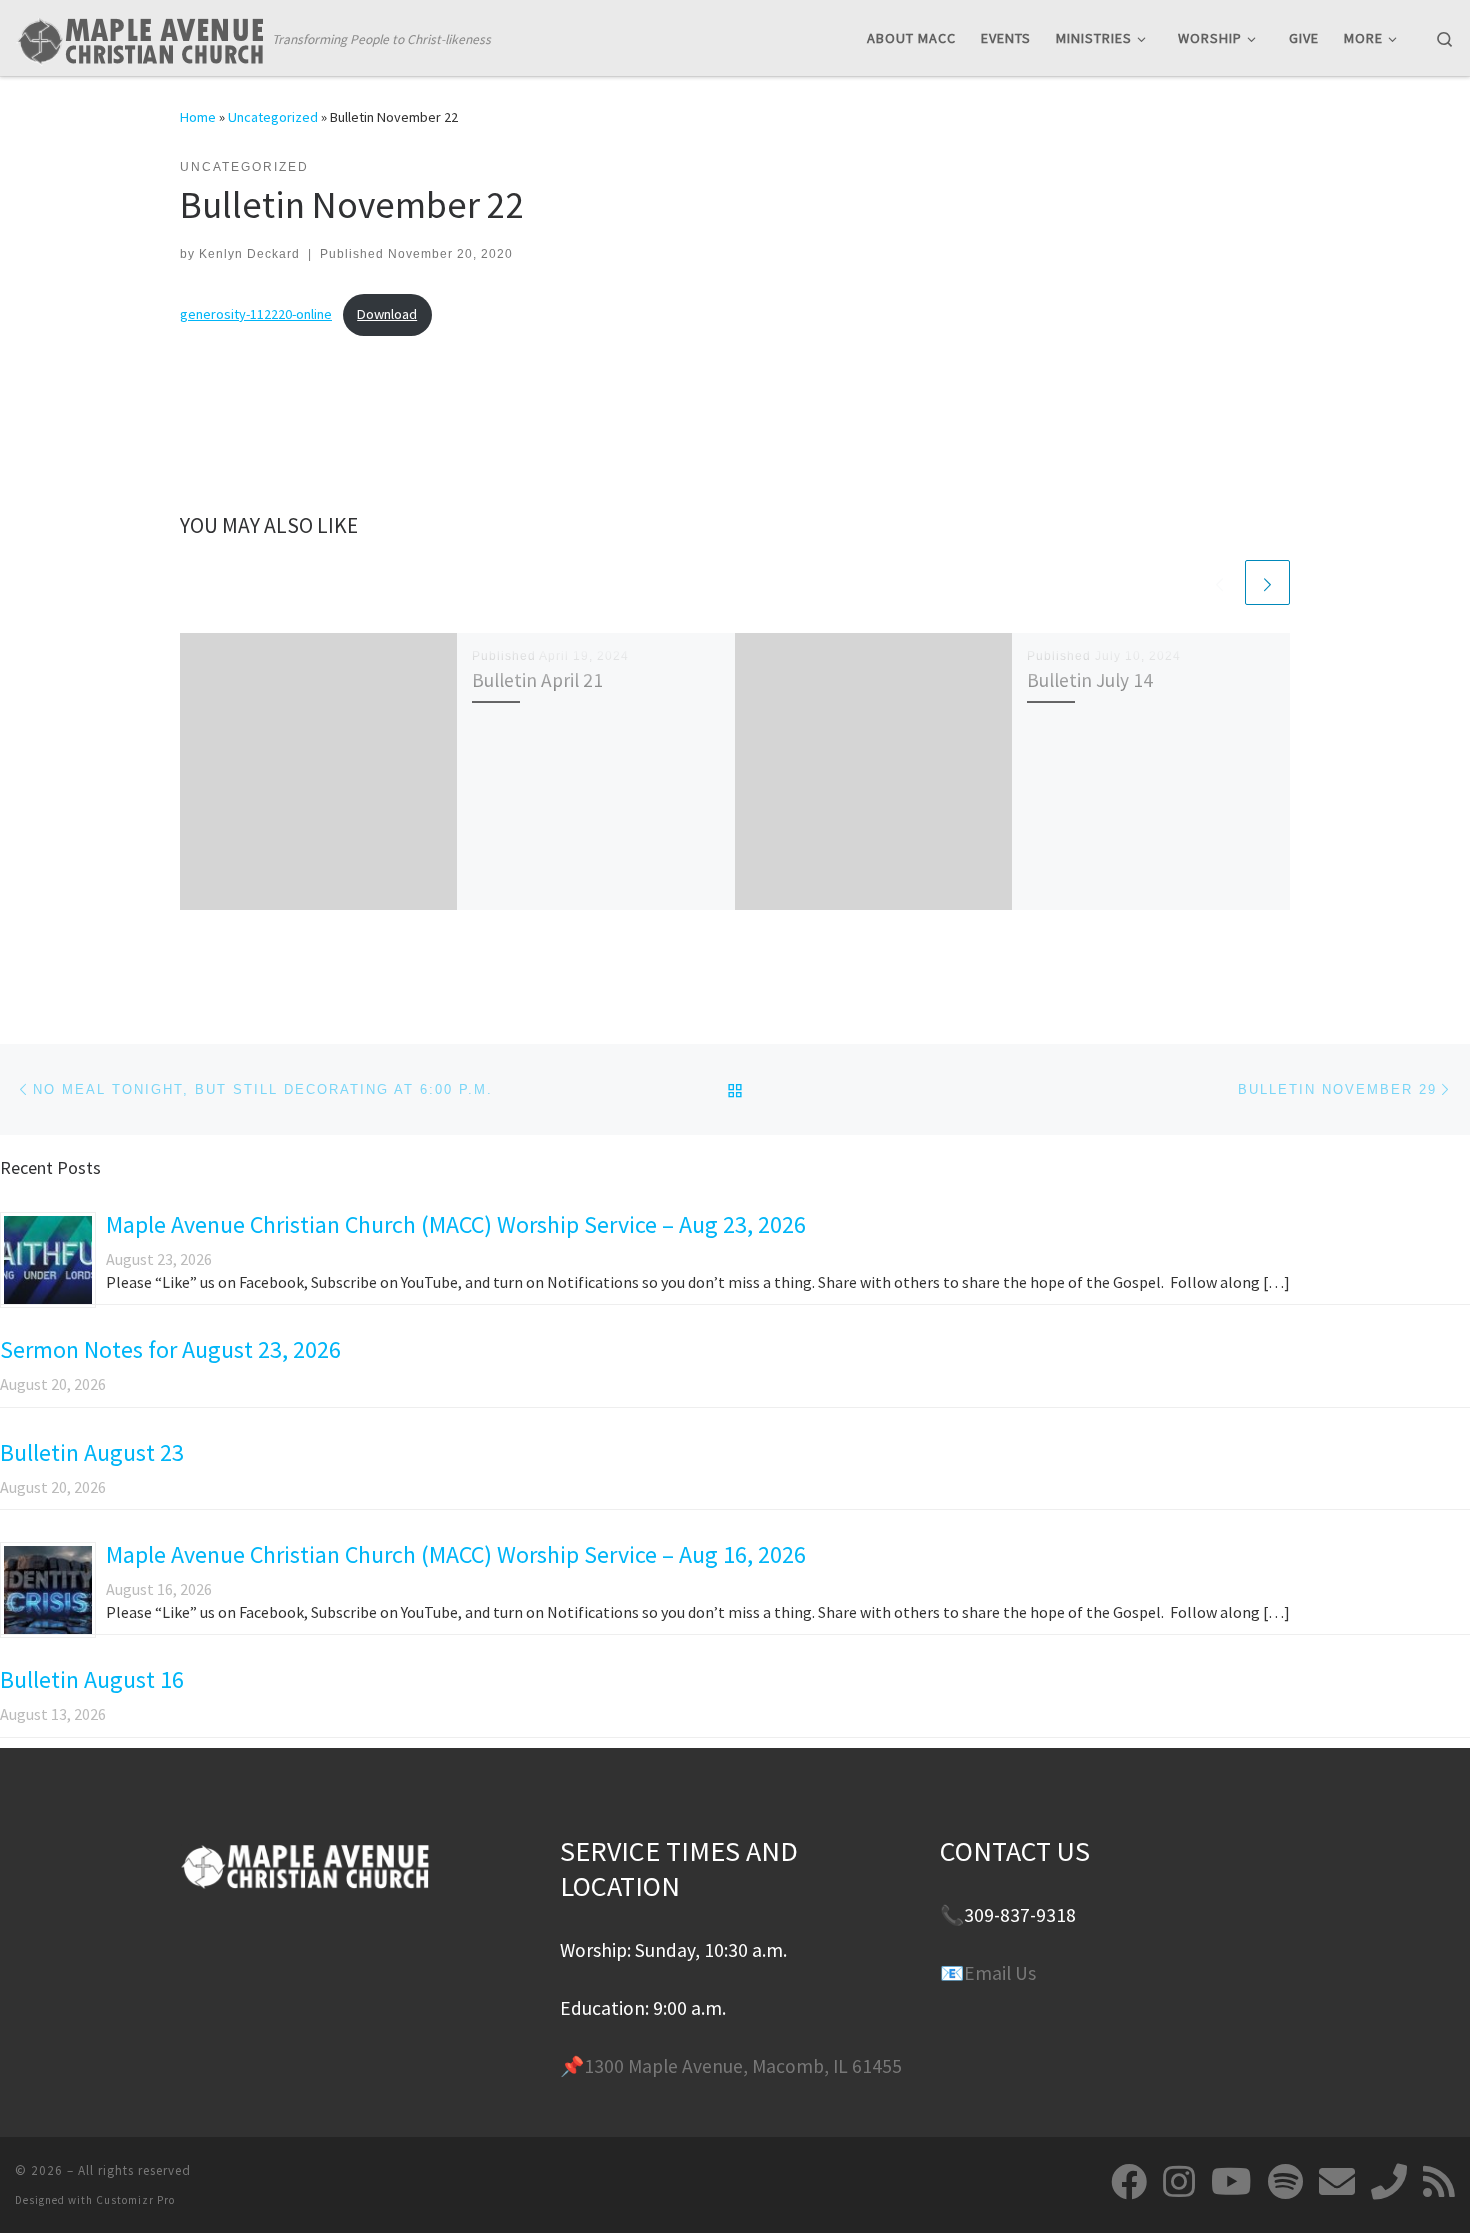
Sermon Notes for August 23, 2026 (170, 1349)
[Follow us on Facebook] (1129, 2182)
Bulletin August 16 (92, 1679)
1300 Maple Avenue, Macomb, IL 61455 (743, 2066)
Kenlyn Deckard (249, 254)
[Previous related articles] (1219, 582)
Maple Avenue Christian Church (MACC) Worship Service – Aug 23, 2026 (456, 1224)
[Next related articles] (1267, 582)
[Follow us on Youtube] (1231, 2182)
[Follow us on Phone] (1389, 2182)
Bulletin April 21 (537, 680)
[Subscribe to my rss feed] (1439, 2182)
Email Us (1000, 1973)
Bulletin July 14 (1090, 680)
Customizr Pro (135, 2200)
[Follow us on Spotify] (1285, 2182)
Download (387, 314)
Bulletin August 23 (92, 1452)
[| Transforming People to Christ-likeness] (140, 36)
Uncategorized (273, 117)
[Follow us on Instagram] (1179, 2182)
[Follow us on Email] (1337, 2182)
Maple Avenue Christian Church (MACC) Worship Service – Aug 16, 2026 (456, 1554)
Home (198, 117)
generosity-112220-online (256, 314)
